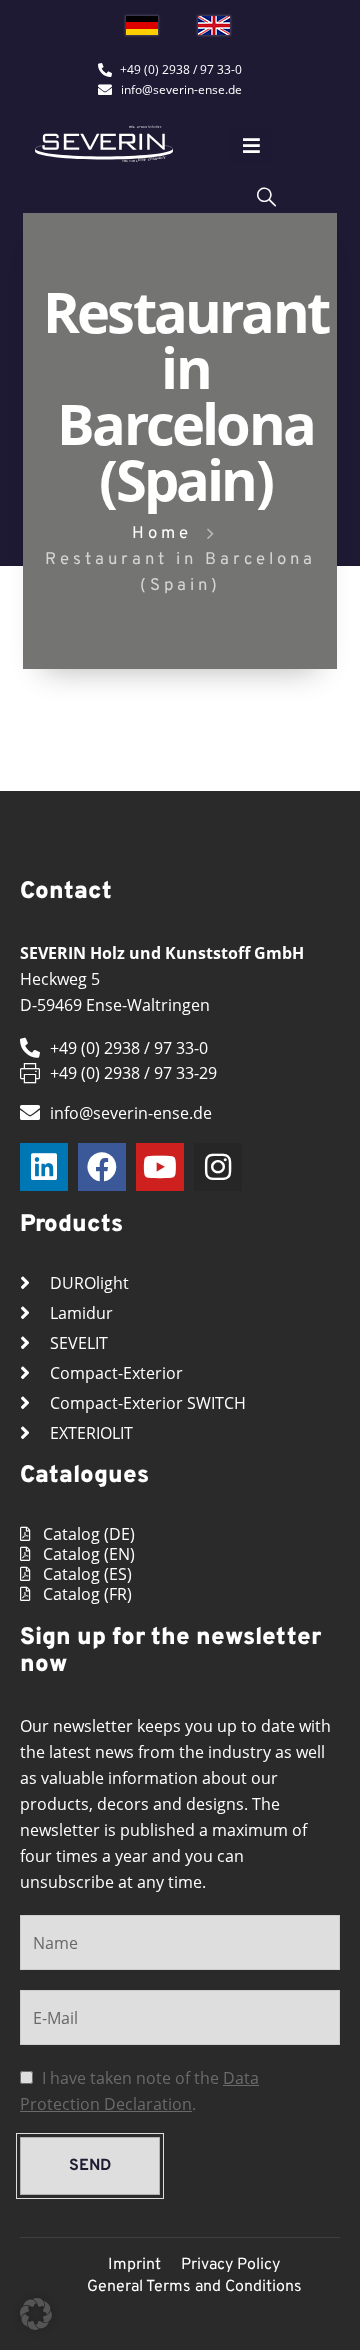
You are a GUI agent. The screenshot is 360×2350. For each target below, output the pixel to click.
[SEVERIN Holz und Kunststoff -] (104, 144)
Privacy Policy (230, 2265)
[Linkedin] (44, 1167)
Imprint (134, 2265)
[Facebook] (102, 1167)
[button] (36, 2314)
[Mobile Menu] (251, 146)
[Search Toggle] (266, 195)
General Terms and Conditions (194, 2287)
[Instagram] (218, 1167)
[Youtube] (160, 1167)
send (90, 2166)
